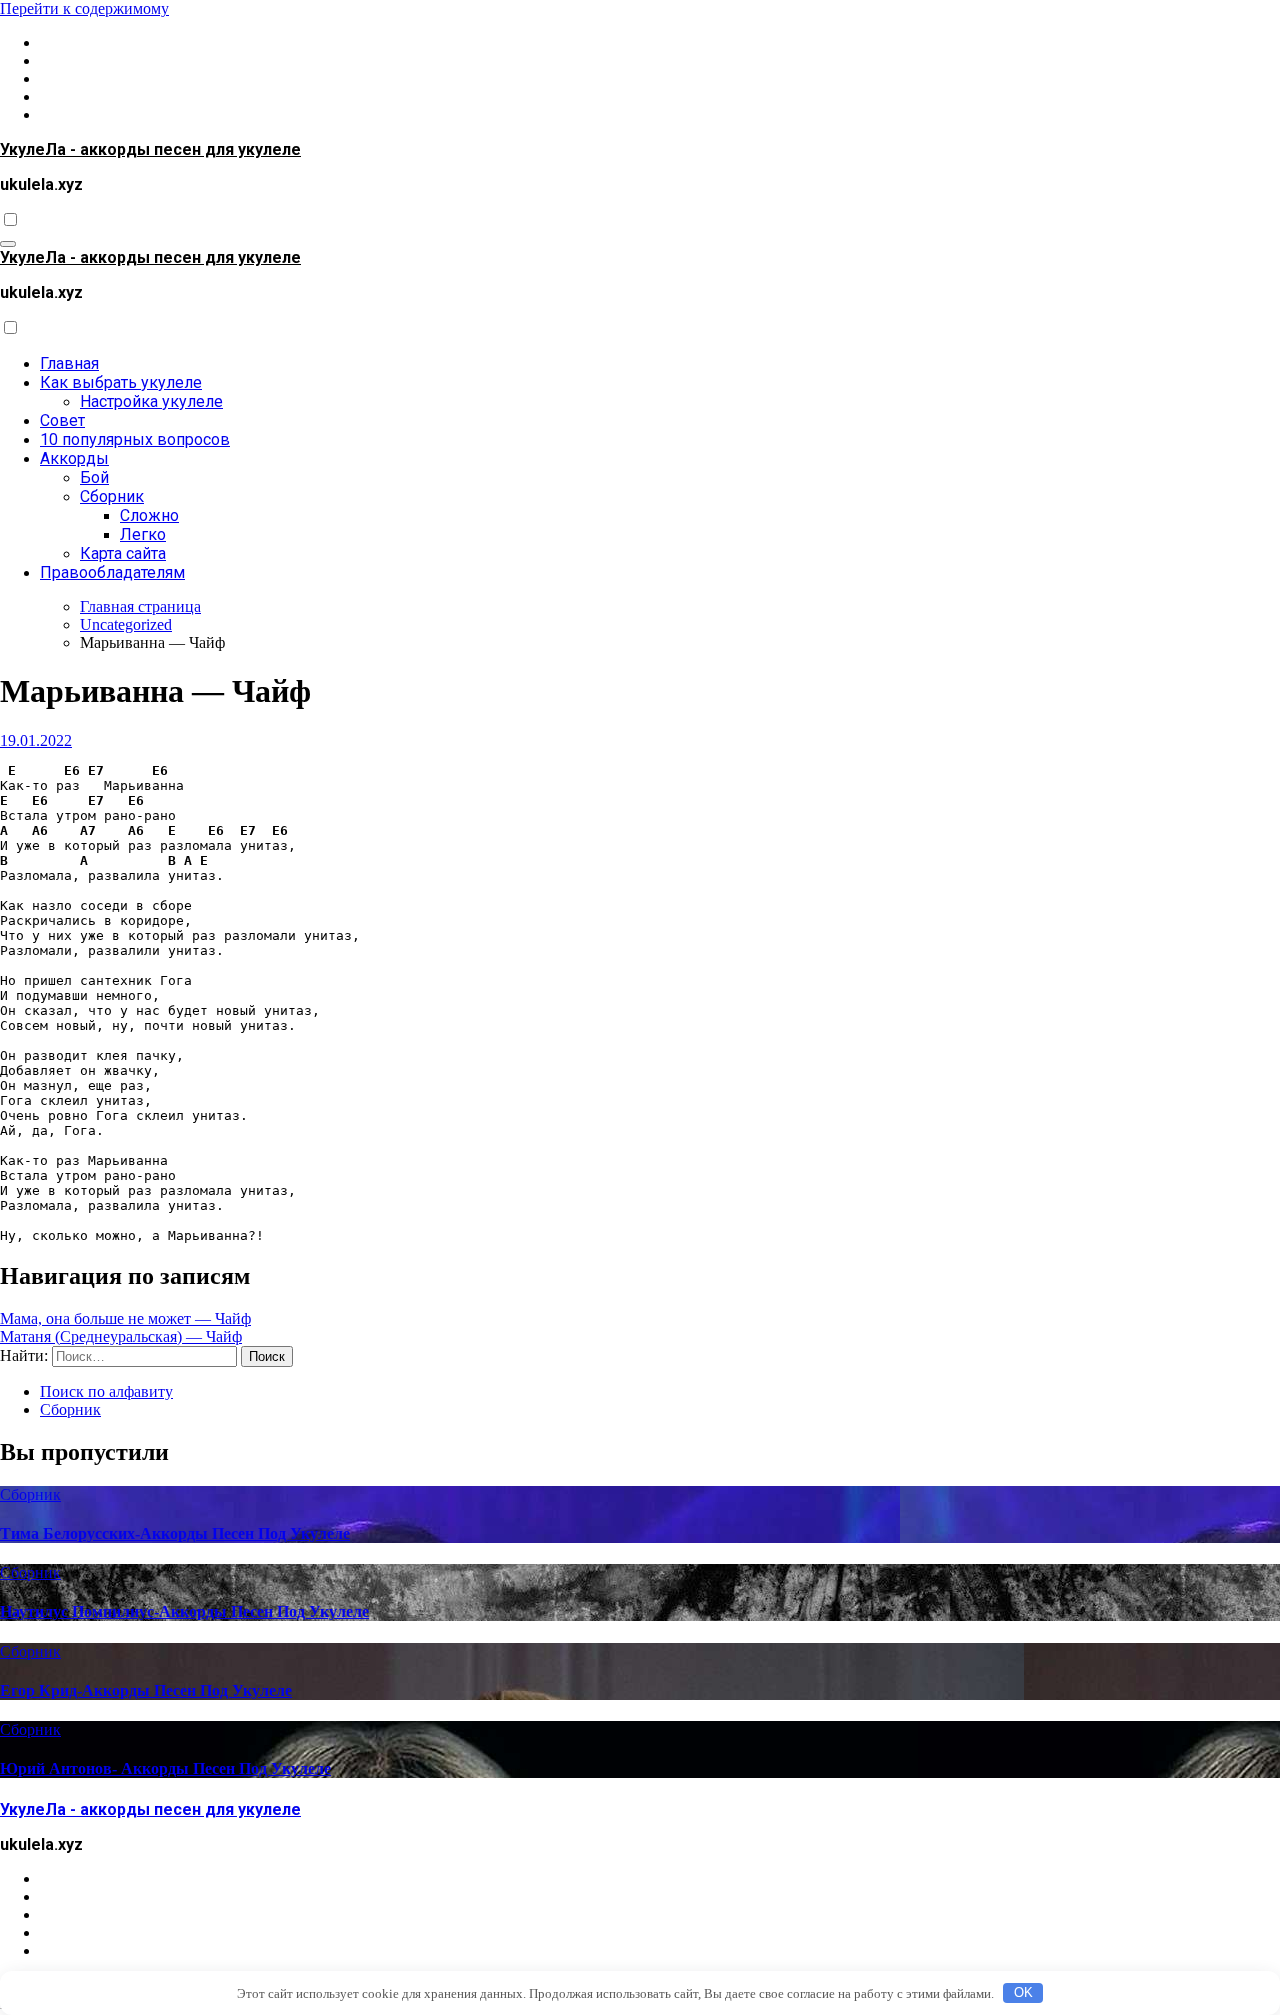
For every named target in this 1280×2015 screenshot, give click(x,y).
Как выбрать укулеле (121, 382)
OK (1023, 1992)
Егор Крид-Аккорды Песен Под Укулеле (146, 1690)
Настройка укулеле (151, 401)
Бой (94, 477)
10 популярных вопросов (135, 439)
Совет (62, 420)
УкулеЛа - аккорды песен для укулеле (150, 149)
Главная (69, 363)
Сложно (149, 515)
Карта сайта (123, 553)
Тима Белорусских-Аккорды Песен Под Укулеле (175, 1533)
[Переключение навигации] (8, 244)
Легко (143, 534)
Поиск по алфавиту (106, 1391)
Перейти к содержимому (84, 8)
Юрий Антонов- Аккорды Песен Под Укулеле (165, 1768)
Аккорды (74, 458)
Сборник (112, 496)
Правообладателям (112, 572)
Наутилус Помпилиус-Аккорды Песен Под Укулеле (184, 1611)
